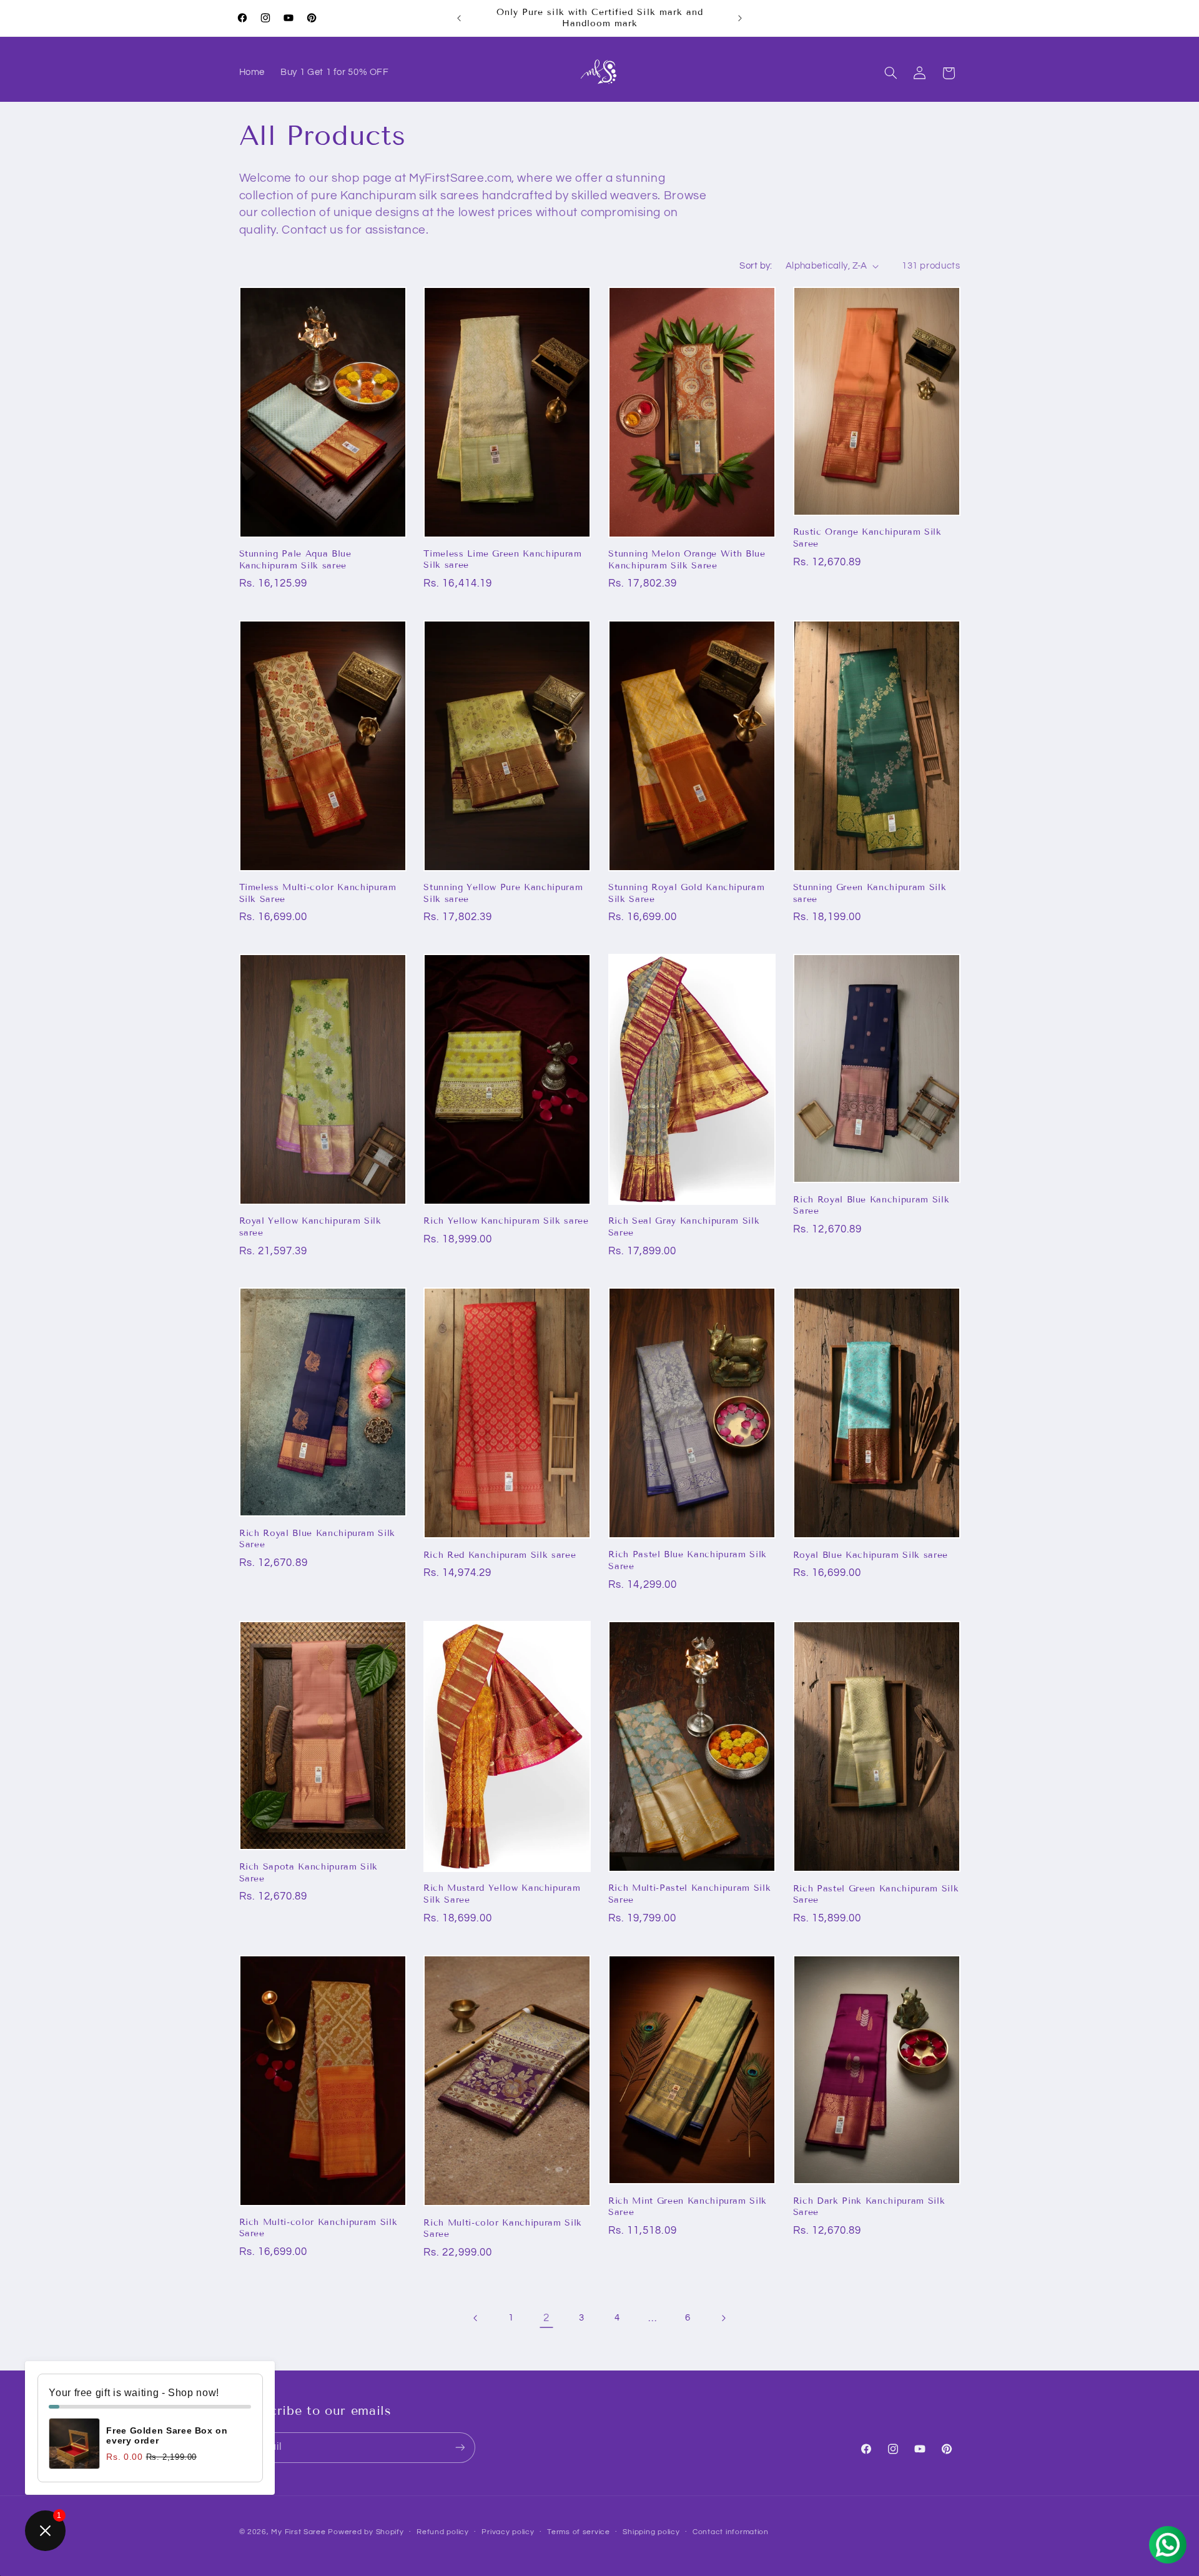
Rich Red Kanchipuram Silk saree (500, 1555)
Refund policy (443, 2532)
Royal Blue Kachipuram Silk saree (871, 1555)
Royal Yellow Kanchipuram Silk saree (310, 1226)
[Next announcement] (740, 18)
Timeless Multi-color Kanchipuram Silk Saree (318, 893)
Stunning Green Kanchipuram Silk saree (870, 893)
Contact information (731, 2532)
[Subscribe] (460, 2447)
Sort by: (756, 266)
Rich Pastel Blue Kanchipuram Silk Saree (688, 1561)
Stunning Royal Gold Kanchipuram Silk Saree (686, 893)
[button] (891, 73)
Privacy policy (508, 2532)
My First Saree (298, 2531)
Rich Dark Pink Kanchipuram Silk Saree (869, 2206)
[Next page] (723, 2318)
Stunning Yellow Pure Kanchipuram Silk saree (503, 893)
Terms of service (579, 2532)
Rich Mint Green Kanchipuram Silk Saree (688, 2206)
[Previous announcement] (459, 18)
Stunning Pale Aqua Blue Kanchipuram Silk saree (295, 559)
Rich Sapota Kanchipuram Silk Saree (308, 1872)
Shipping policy (651, 2532)
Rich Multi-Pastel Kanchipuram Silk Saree (689, 1894)
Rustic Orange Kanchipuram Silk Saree (867, 537)
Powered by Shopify (366, 2531)
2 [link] (546, 2318)
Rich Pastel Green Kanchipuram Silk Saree (876, 1894)
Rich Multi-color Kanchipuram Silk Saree (318, 2228)
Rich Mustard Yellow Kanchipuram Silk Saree (502, 1894)
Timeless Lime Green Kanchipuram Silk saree (502, 559)
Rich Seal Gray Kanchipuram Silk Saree (684, 1226)
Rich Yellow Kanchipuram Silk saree (506, 1221)
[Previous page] (476, 2318)
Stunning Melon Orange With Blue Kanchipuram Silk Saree (687, 559)
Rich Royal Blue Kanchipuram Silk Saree (871, 1205)
